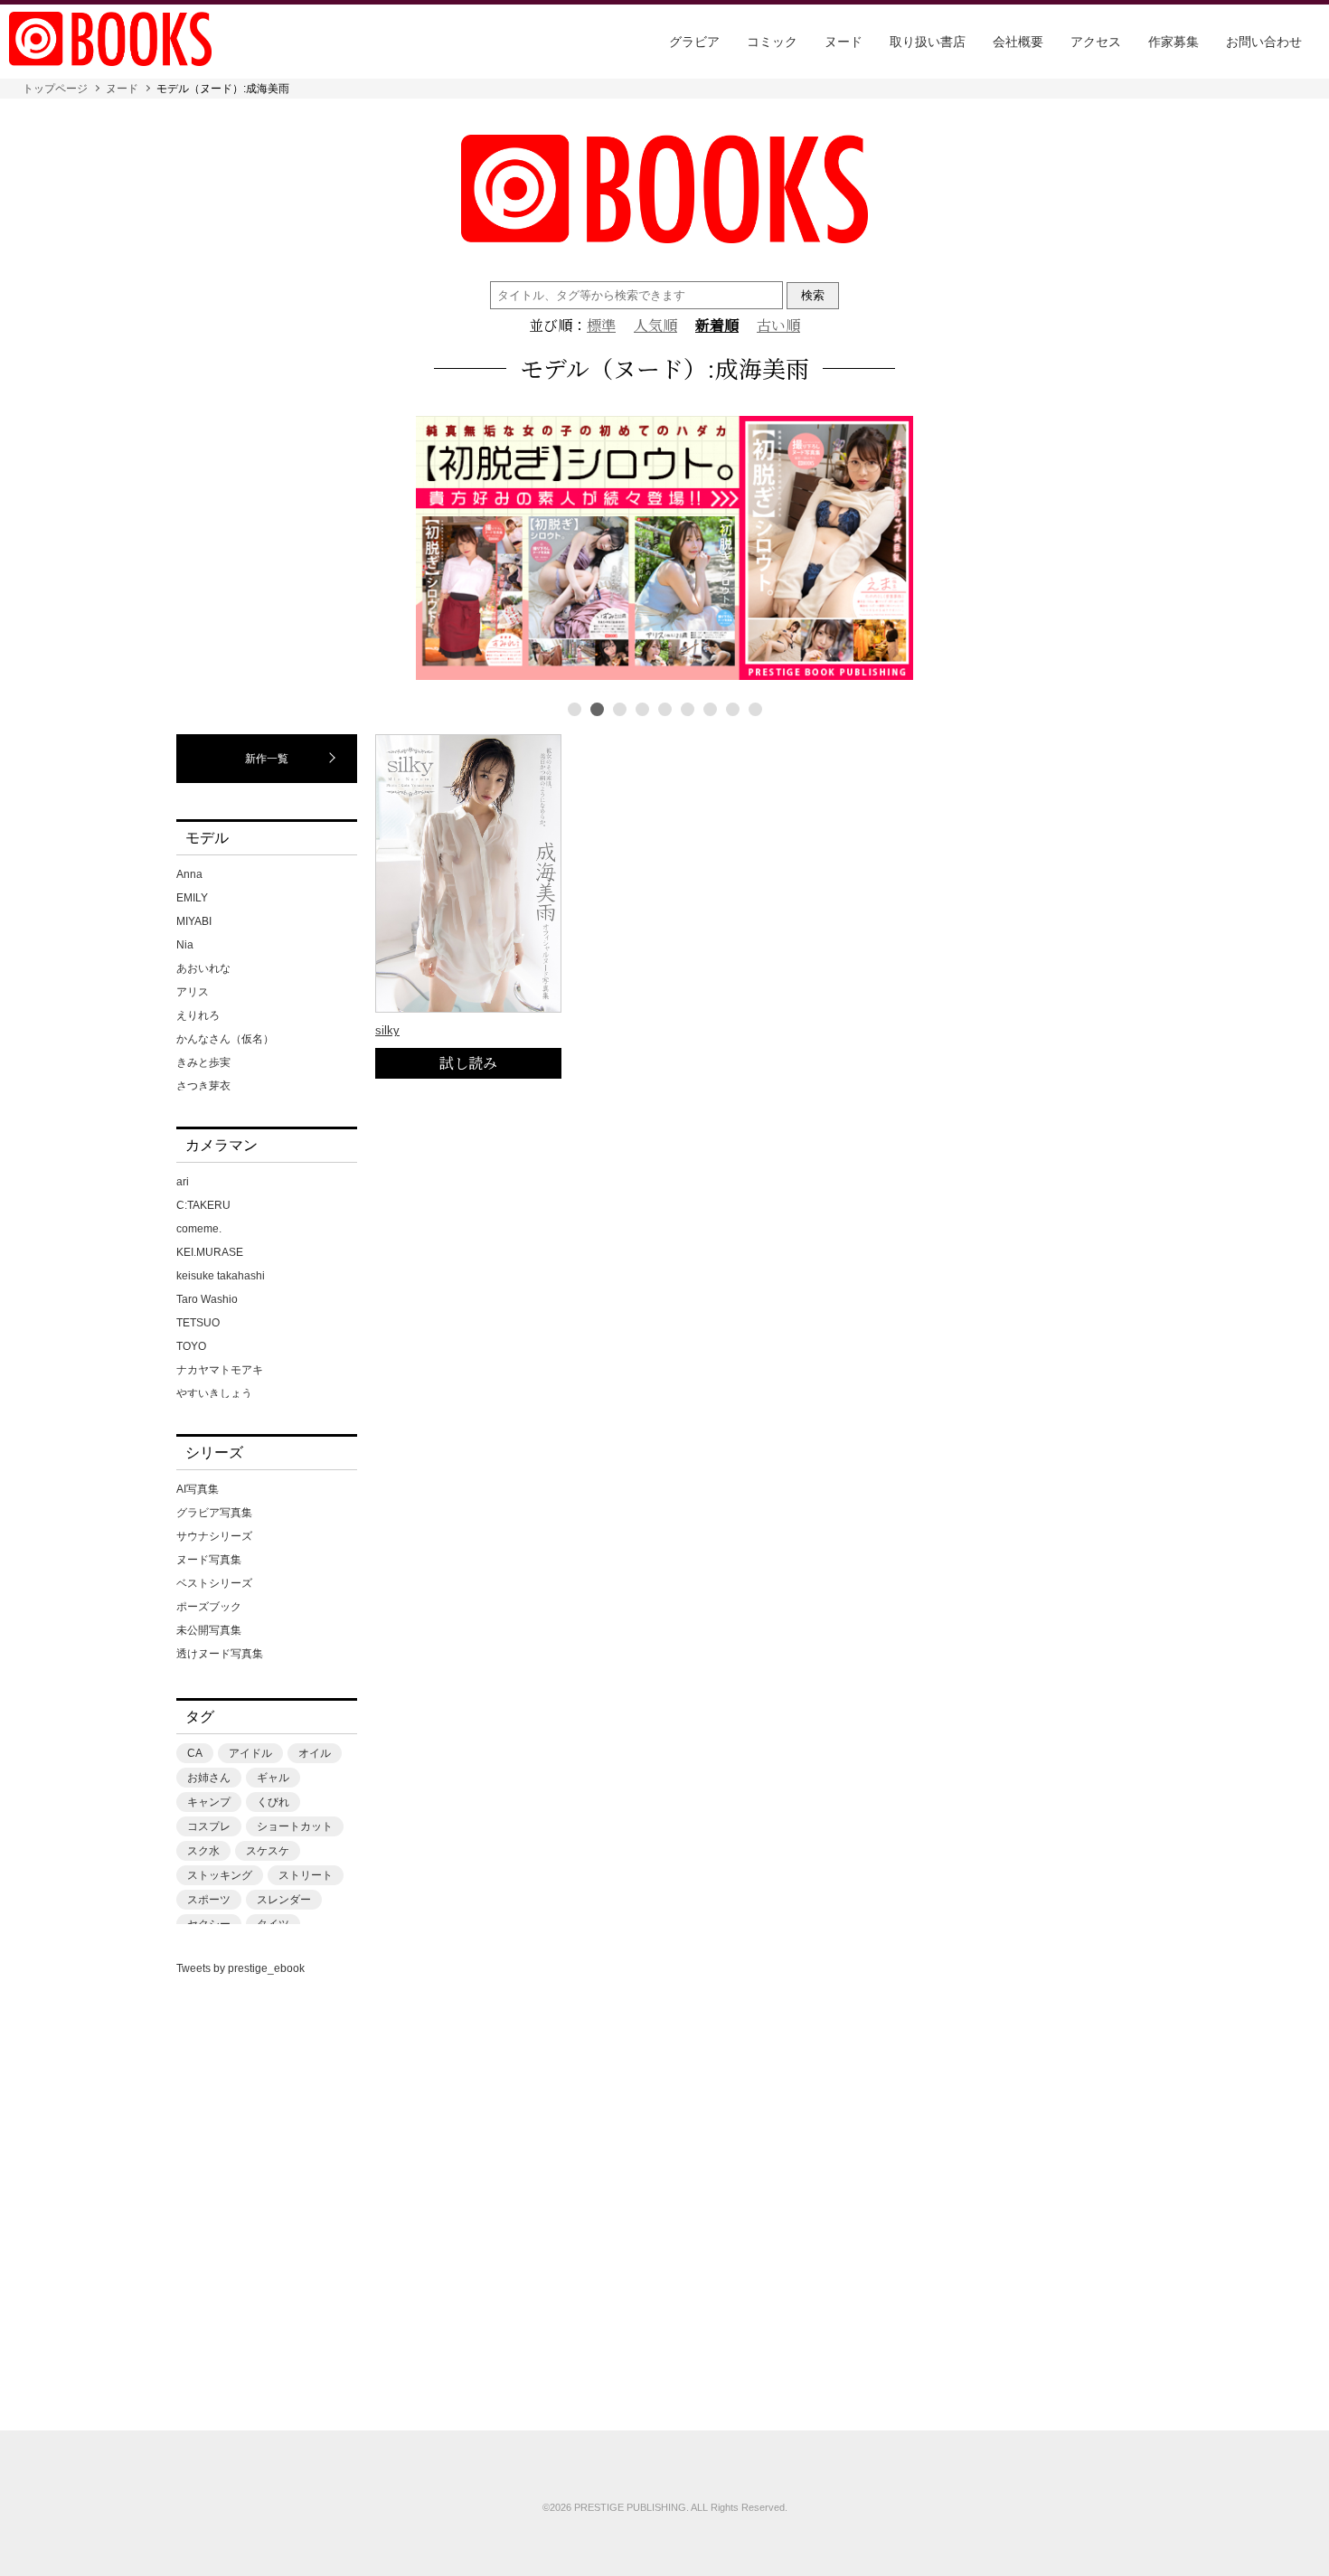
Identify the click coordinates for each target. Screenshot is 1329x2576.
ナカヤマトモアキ (220, 1370)
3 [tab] (620, 709)
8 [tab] (733, 709)
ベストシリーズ (214, 1583)
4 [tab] (642, 709)
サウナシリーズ (214, 1536)
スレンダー (284, 1900)
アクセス (1096, 42)
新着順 (717, 326)
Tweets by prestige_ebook (240, 1968)
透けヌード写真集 (220, 1654)
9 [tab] (755, 709)
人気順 (655, 326)
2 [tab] (597, 709)
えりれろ (198, 1015)
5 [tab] (665, 709)
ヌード (844, 42)
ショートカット (295, 1826)
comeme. (199, 1229)
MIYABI (194, 921)
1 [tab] (575, 709)
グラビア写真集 (214, 1513)
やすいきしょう (214, 1393)
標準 (601, 326)
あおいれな (203, 968)
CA (195, 1753)
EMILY (192, 898)
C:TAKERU (203, 1205)
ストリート (306, 1875)
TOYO (191, 1346)
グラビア (694, 42)
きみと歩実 (203, 1062)
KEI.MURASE (210, 1252)
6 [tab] (688, 709)
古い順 (778, 326)
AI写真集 (198, 1489)
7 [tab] (710, 709)
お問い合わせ (1264, 42)
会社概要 (1018, 42)
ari (183, 1182)
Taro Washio (207, 1299)
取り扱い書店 (928, 42)
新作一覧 (267, 759)
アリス (193, 992)
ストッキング (220, 1875)
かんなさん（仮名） (225, 1039)
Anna (189, 874)
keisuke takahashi (221, 1276)
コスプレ (209, 1826)
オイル (315, 1753)
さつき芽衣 (203, 1086)
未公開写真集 (209, 1630)
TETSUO (198, 1323)
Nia (185, 945)
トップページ (55, 89)
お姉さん (209, 1778)
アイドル (250, 1753)
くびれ (273, 1802)
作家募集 (1173, 42)
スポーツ (209, 1900)
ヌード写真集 (209, 1560)
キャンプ (209, 1802)
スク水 (203, 1851)
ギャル (273, 1778)
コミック (772, 42)
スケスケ (268, 1851)
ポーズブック (209, 1607)
